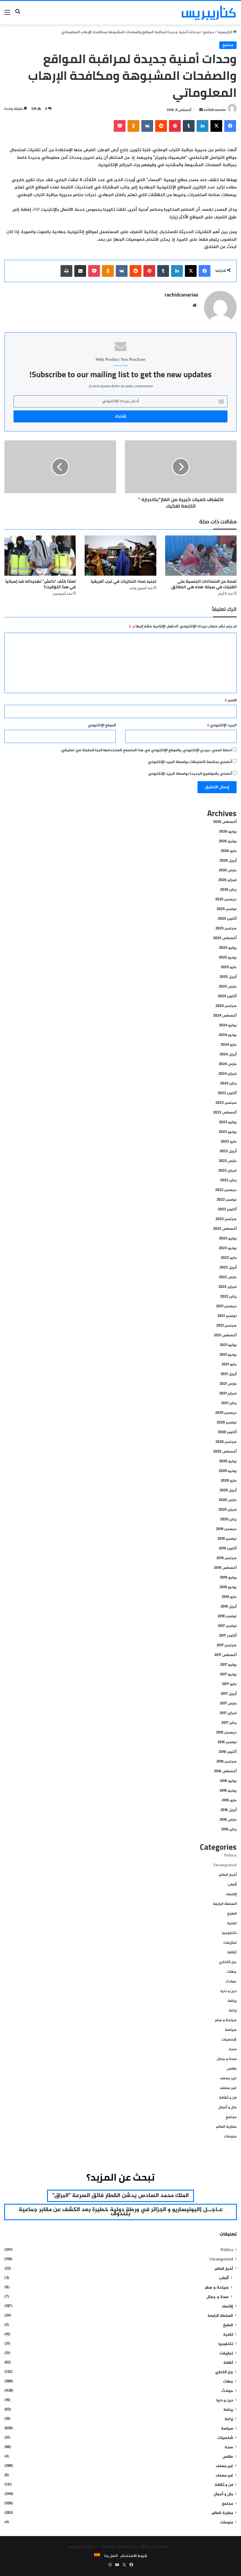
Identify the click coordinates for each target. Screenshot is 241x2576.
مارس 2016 (228, 1820)
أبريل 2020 (228, 1490)
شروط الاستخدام (134, 2556)
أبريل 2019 (229, 1607)
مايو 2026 (229, 851)
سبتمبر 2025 (226, 929)
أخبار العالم (228, 1875)
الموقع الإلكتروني (102, 725)
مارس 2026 (228, 870)
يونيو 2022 (228, 1248)
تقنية (232, 1923)
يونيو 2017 (228, 1674)
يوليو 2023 (228, 1122)
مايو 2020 (229, 1481)
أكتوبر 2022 (227, 1209)
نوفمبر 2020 (227, 1423)
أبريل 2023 (228, 1151)
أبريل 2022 (228, 1268)
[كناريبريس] (209, 13)
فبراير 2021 (228, 1394)
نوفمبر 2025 (227, 909)
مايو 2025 (229, 967)
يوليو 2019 (228, 1578)
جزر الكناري (228, 1962)
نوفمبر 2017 (227, 1626)
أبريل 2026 (228, 861)
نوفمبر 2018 (227, 1616)
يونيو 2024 (228, 1035)
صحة (233, 2049)
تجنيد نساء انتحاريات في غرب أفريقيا (124, 581)
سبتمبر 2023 (226, 1103)
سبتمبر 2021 (226, 1326)
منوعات (230, 2137)
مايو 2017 (229, 1684)
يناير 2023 (228, 1180)
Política (230, 1856)
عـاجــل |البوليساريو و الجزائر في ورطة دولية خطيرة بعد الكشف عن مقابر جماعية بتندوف (121, 2212)
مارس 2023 (228, 1161)
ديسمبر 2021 (226, 1306)
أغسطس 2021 (225, 1335)
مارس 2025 (228, 987)
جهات (232, 1972)
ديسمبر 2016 (226, 1733)
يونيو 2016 (228, 1791)
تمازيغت (230, 1943)
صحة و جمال (227, 2059)
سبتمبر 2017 (227, 1645)
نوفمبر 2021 (227, 1316)
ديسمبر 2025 (226, 899)
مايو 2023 (229, 1142)
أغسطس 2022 (225, 1229)
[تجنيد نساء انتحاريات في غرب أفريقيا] (120, 556)
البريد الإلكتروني (222, 725)
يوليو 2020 (228, 1461)
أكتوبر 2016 (228, 1752)
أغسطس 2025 (225, 938)
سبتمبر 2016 (226, 1762)
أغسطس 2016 (225, 1771)
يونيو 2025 (228, 958)
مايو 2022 (229, 1258)
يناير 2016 (229, 1829)
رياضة (232, 2001)
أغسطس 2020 (225, 1452)
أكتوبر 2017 (228, 1636)
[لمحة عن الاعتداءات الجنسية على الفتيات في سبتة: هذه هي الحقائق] (201, 556)
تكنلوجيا (229, 1933)
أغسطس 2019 (225, 1568)
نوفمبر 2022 (227, 1200)
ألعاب (232, 1885)
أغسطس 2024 (225, 1016)
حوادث (231, 1982)
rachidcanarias (215, 110)
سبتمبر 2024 (226, 1006)
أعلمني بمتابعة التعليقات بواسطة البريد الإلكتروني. (190, 762)
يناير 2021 (229, 1403)
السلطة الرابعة (225, 1904)
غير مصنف (228, 2078)
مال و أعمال (227, 2107)
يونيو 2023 (228, 1132)
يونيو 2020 (228, 1471)
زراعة (233, 2011)
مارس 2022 (228, 1277)
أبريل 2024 (228, 1054)
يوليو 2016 (228, 1781)
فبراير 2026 (227, 880)
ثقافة (232, 1952)
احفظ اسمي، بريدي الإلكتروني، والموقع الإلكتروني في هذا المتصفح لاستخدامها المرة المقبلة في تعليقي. (146, 750)
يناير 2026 (228, 890)
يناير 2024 (228, 1084)
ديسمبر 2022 (226, 1190)
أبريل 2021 (229, 1374)
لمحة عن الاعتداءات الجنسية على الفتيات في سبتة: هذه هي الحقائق (204, 584)
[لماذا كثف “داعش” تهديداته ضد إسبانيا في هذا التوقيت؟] (40, 556)
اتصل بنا (111, 2556)
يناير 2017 (229, 1723)
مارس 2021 (228, 1384)
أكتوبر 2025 (227, 919)
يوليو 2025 (228, 948)
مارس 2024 (228, 1064)
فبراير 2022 (227, 1287)
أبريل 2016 (229, 1810)
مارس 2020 (228, 1500)
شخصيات (229, 2040)
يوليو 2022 (228, 1239)
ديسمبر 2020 (226, 1413)
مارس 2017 (228, 1704)
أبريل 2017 (229, 1694)
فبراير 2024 (227, 1074)
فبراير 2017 (228, 1713)
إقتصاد (231, 1894)
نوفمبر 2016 (227, 1742)
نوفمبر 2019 (227, 1539)
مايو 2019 (229, 1597)
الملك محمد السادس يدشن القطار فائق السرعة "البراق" (120, 2196)
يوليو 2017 (228, 1665)
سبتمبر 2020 (226, 1442)
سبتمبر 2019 (226, 1558)
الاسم (231, 700)
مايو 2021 (229, 1364)
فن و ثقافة (228, 2098)
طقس (232, 2069)
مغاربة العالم (226, 2127)
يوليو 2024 (228, 1025)
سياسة (231, 2030)
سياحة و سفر (226, 2020)
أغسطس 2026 (225, 822)
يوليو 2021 (228, 1345)
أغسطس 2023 (225, 1113)
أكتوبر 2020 (227, 1432)
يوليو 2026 (228, 832)
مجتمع (209, 32)
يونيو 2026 (228, 841)
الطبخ (232, 1914)
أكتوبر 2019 (228, 1549)
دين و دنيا (229, 1991)
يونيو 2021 (228, 1355)
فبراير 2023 (227, 1171)
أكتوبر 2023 (227, 1093)
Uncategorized (225, 1865)
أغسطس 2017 (225, 1655)
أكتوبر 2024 (227, 996)
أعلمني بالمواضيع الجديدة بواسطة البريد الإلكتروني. (190, 774)
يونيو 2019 (228, 1587)
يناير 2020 (228, 1519)
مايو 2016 (229, 1800)
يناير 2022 (228, 1297)
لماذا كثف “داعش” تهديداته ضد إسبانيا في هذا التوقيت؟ (41, 584)
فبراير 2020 (227, 1510)
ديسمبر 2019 (226, 1529)
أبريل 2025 (228, 977)
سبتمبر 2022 (226, 1219)
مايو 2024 (229, 1045)
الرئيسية (225, 32)
